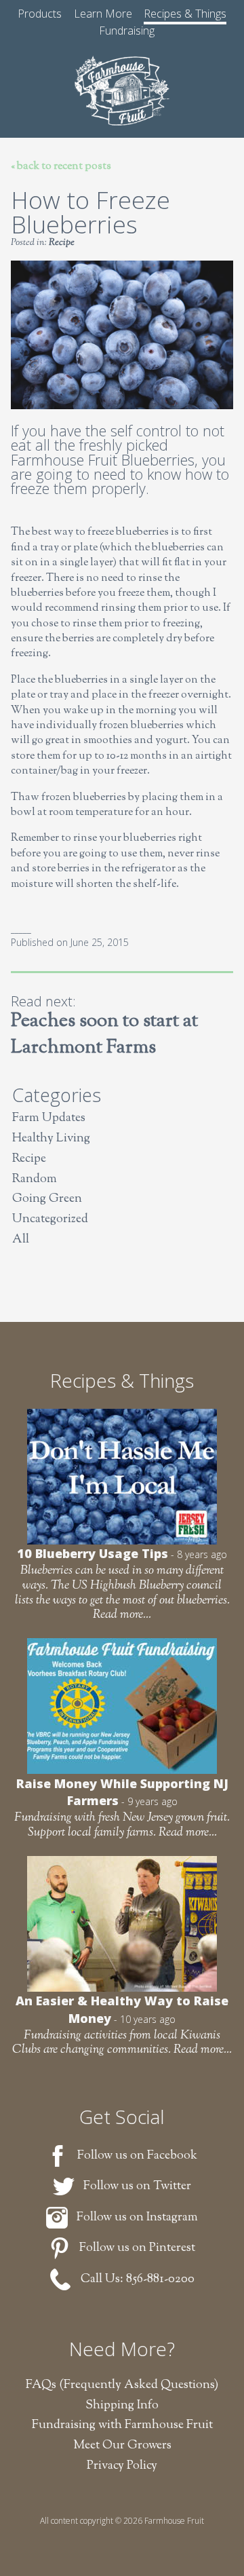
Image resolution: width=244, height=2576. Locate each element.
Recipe (62, 243)
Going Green (47, 1199)
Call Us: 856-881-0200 (138, 2279)
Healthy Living (51, 1139)
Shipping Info (122, 2406)
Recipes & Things (185, 14)
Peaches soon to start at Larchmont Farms (104, 1035)
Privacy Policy (122, 2466)
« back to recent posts (61, 167)
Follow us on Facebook (137, 2156)
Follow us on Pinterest (137, 2248)
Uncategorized (50, 1220)
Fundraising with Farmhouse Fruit (122, 2425)
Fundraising (127, 31)
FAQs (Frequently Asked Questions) (122, 2385)
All (21, 1240)
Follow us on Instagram (137, 2218)
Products (40, 14)
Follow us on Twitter (137, 2186)
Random (35, 1180)
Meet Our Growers (122, 2446)
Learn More (103, 14)
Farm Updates (49, 1119)
